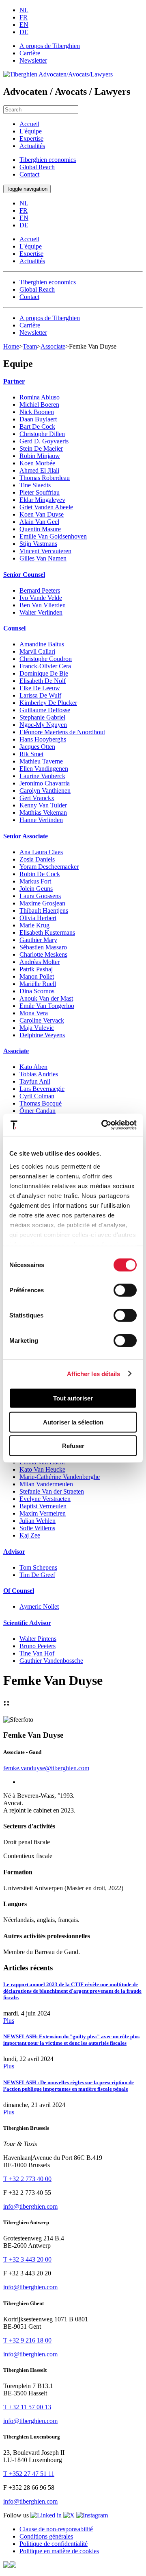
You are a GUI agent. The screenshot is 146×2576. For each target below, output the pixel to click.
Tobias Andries (39, 1074)
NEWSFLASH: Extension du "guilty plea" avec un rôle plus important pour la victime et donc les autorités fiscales (71, 2040)
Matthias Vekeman (43, 812)
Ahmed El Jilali (39, 470)
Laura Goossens (40, 896)
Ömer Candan (38, 1111)
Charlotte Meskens (43, 954)
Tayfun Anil (35, 1081)
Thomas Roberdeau (45, 478)
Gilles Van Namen (43, 558)
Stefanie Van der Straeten (52, 1491)
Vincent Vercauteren (45, 551)
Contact (29, 174)
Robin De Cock (40, 874)
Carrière (30, 53)
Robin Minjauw (40, 456)
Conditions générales (46, 2536)
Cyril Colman (37, 1096)
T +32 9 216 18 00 (27, 2340)
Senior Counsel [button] (24, 575)
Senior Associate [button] (26, 836)
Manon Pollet (37, 976)
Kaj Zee (30, 1535)
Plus (9, 2021)
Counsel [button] (14, 628)
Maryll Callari (37, 651)
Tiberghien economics (48, 160)
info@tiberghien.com (30, 2206)
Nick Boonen (37, 412)
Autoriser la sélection (73, 1422)
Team (30, 346)
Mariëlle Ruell (38, 984)
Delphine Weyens (42, 1035)
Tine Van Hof (37, 1653)
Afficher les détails (94, 1373)
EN (24, 25)
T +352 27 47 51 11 (29, 2474)
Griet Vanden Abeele (46, 507)
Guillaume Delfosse (45, 710)
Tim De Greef (37, 1575)
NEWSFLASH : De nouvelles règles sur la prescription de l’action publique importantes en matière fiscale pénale (69, 2086)
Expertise (31, 139)
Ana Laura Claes (41, 852)
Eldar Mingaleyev (42, 500)
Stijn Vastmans (38, 544)
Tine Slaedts (35, 485)
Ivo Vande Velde (41, 598)
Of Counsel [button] (19, 1591)
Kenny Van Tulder (43, 805)
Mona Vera (34, 1013)
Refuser (73, 1446)
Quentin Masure (40, 529)
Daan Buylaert (38, 419)
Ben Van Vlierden (43, 605)
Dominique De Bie (44, 673)
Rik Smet (31, 754)
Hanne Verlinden (41, 820)
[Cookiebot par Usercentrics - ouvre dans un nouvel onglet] (103, 1125)
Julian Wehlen (38, 1521)
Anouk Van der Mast (46, 998)
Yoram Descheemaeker (49, 867)
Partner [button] (14, 381)
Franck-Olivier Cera (45, 666)
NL (24, 10)
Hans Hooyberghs (43, 739)
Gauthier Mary (38, 940)
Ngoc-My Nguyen (43, 725)
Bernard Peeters (40, 590)
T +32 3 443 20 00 (27, 2259)
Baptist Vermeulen (43, 1506)
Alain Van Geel (39, 522)
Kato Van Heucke (42, 1469)
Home (11, 346)
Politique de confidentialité (54, 2544)
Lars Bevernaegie (42, 1089)
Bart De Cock (37, 426)
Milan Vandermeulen (46, 1484)
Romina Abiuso (40, 397)
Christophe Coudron (46, 659)
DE (24, 32)
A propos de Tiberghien (50, 46)
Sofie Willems (37, 1528)
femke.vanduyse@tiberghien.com (46, 1768)
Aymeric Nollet (39, 1606)
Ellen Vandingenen (44, 769)
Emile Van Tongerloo (47, 1006)
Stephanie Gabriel (42, 717)
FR (24, 17)
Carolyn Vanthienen (45, 791)
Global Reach (37, 167)
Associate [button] (16, 1051)
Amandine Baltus (42, 644)
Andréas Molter (40, 962)
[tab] (73, 382)
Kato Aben (33, 1067)
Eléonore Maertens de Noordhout (62, 732)
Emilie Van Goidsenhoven (53, 536)
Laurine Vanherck (42, 776)
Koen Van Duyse (42, 514)
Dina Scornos (37, 991)
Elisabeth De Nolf (43, 681)
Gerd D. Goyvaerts (44, 441)
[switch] (125, 1290)
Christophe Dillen (42, 434)
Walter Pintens (38, 1639)
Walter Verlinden (41, 612)
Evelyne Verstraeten (45, 1499)
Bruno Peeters (38, 1646)
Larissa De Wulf (40, 695)
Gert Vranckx (37, 798)
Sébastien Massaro (43, 947)
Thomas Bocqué (41, 1103)
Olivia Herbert (38, 918)
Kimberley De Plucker (48, 703)
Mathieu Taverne (41, 761)
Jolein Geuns (36, 889)
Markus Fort (35, 881)
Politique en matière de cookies (59, 2551)
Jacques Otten (37, 747)
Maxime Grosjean (42, 903)
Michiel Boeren (39, 405)
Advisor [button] (14, 1552)
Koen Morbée (37, 463)
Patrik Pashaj (36, 969)
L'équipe (31, 131)
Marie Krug (34, 925)
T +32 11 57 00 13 (27, 2407)
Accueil (29, 124)
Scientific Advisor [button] (27, 1623)
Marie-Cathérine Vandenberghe (60, 1477)
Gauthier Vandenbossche (51, 1661)
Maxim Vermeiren (43, 1513)
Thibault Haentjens (44, 911)
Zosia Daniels (37, 859)
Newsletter (33, 60)
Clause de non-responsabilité (56, 2529)
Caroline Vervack (42, 1020)
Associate (53, 346)
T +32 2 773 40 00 (27, 2179)
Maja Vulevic (37, 1028)
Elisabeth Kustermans (47, 932)
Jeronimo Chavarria (45, 783)
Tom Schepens (38, 1567)
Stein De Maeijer (41, 448)
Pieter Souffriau (40, 492)
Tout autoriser (73, 1398)
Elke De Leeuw (40, 688)
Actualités (32, 146)
